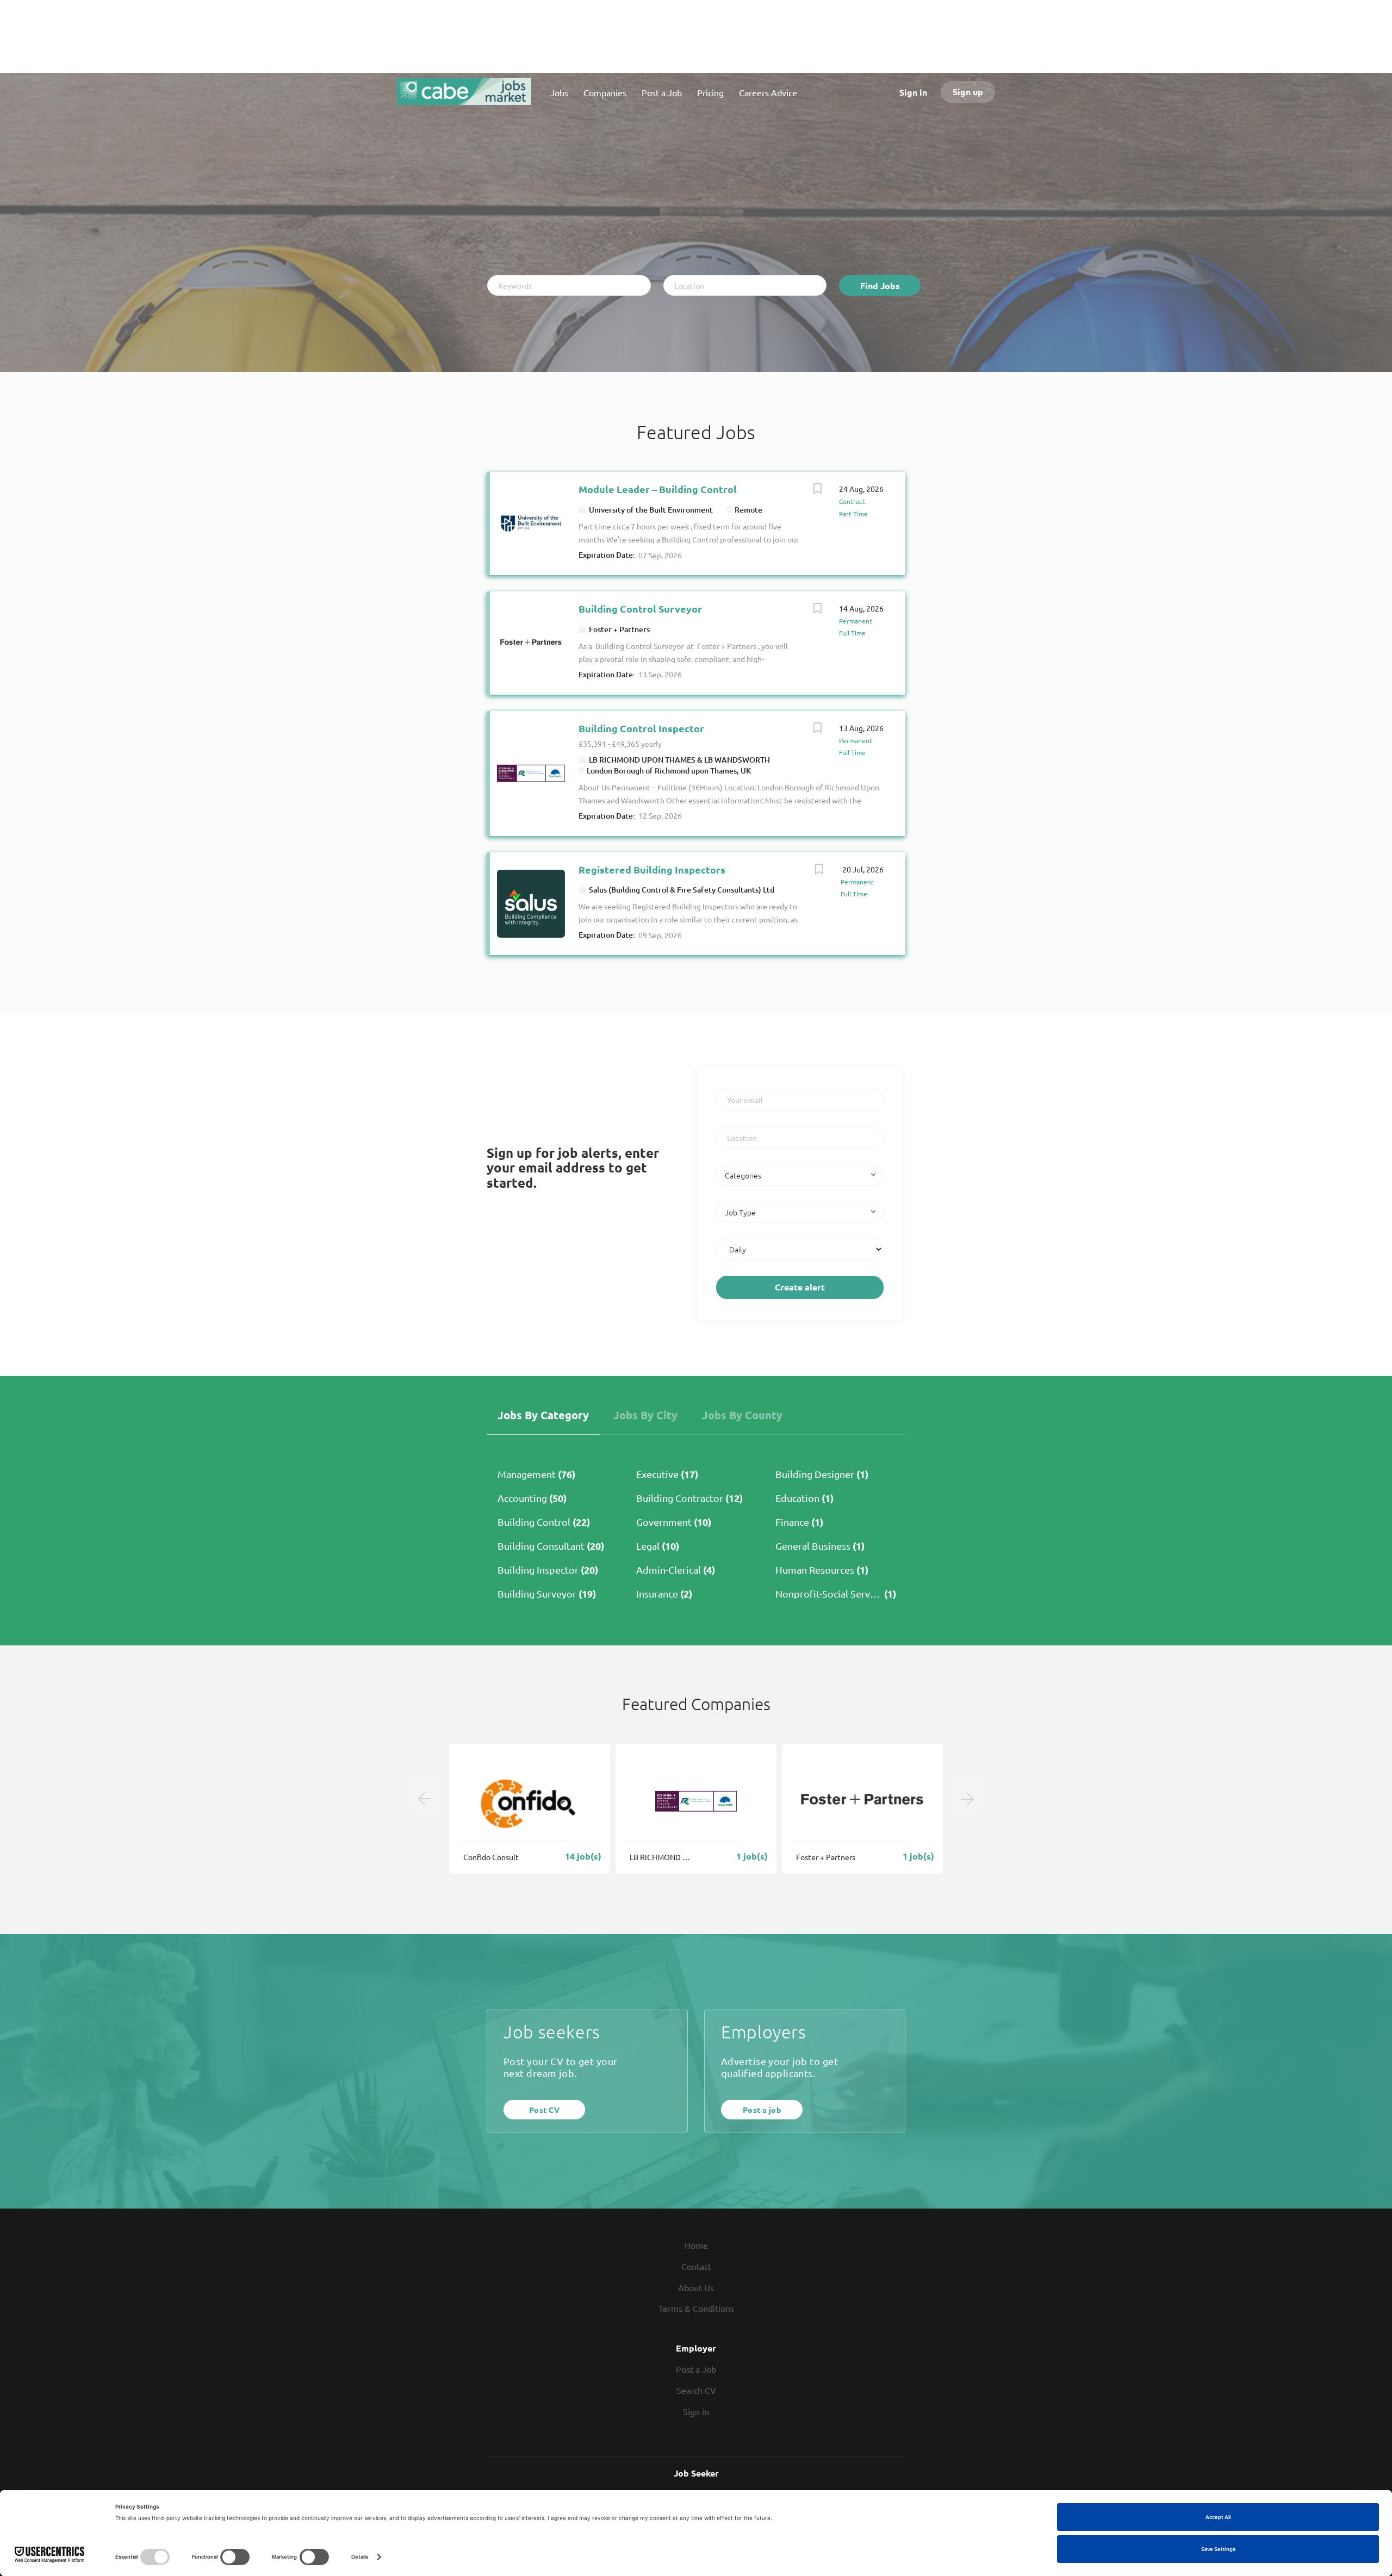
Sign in (913, 92)
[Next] (967, 1799)
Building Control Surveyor (640, 609)
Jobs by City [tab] (645, 1415)
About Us (696, 2287)
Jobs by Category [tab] (543, 1415)
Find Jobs (880, 286)
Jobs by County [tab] (742, 1415)
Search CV (696, 2390)
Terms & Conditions (696, 2308)
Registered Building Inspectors (652, 869)
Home (696, 2245)
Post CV (544, 2110)
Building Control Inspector (641, 728)
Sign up (968, 92)
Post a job (762, 2110)
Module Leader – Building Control (658, 489)
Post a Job (696, 2369)
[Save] (817, 490)
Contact (696, 2266)
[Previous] (425, 1799)
